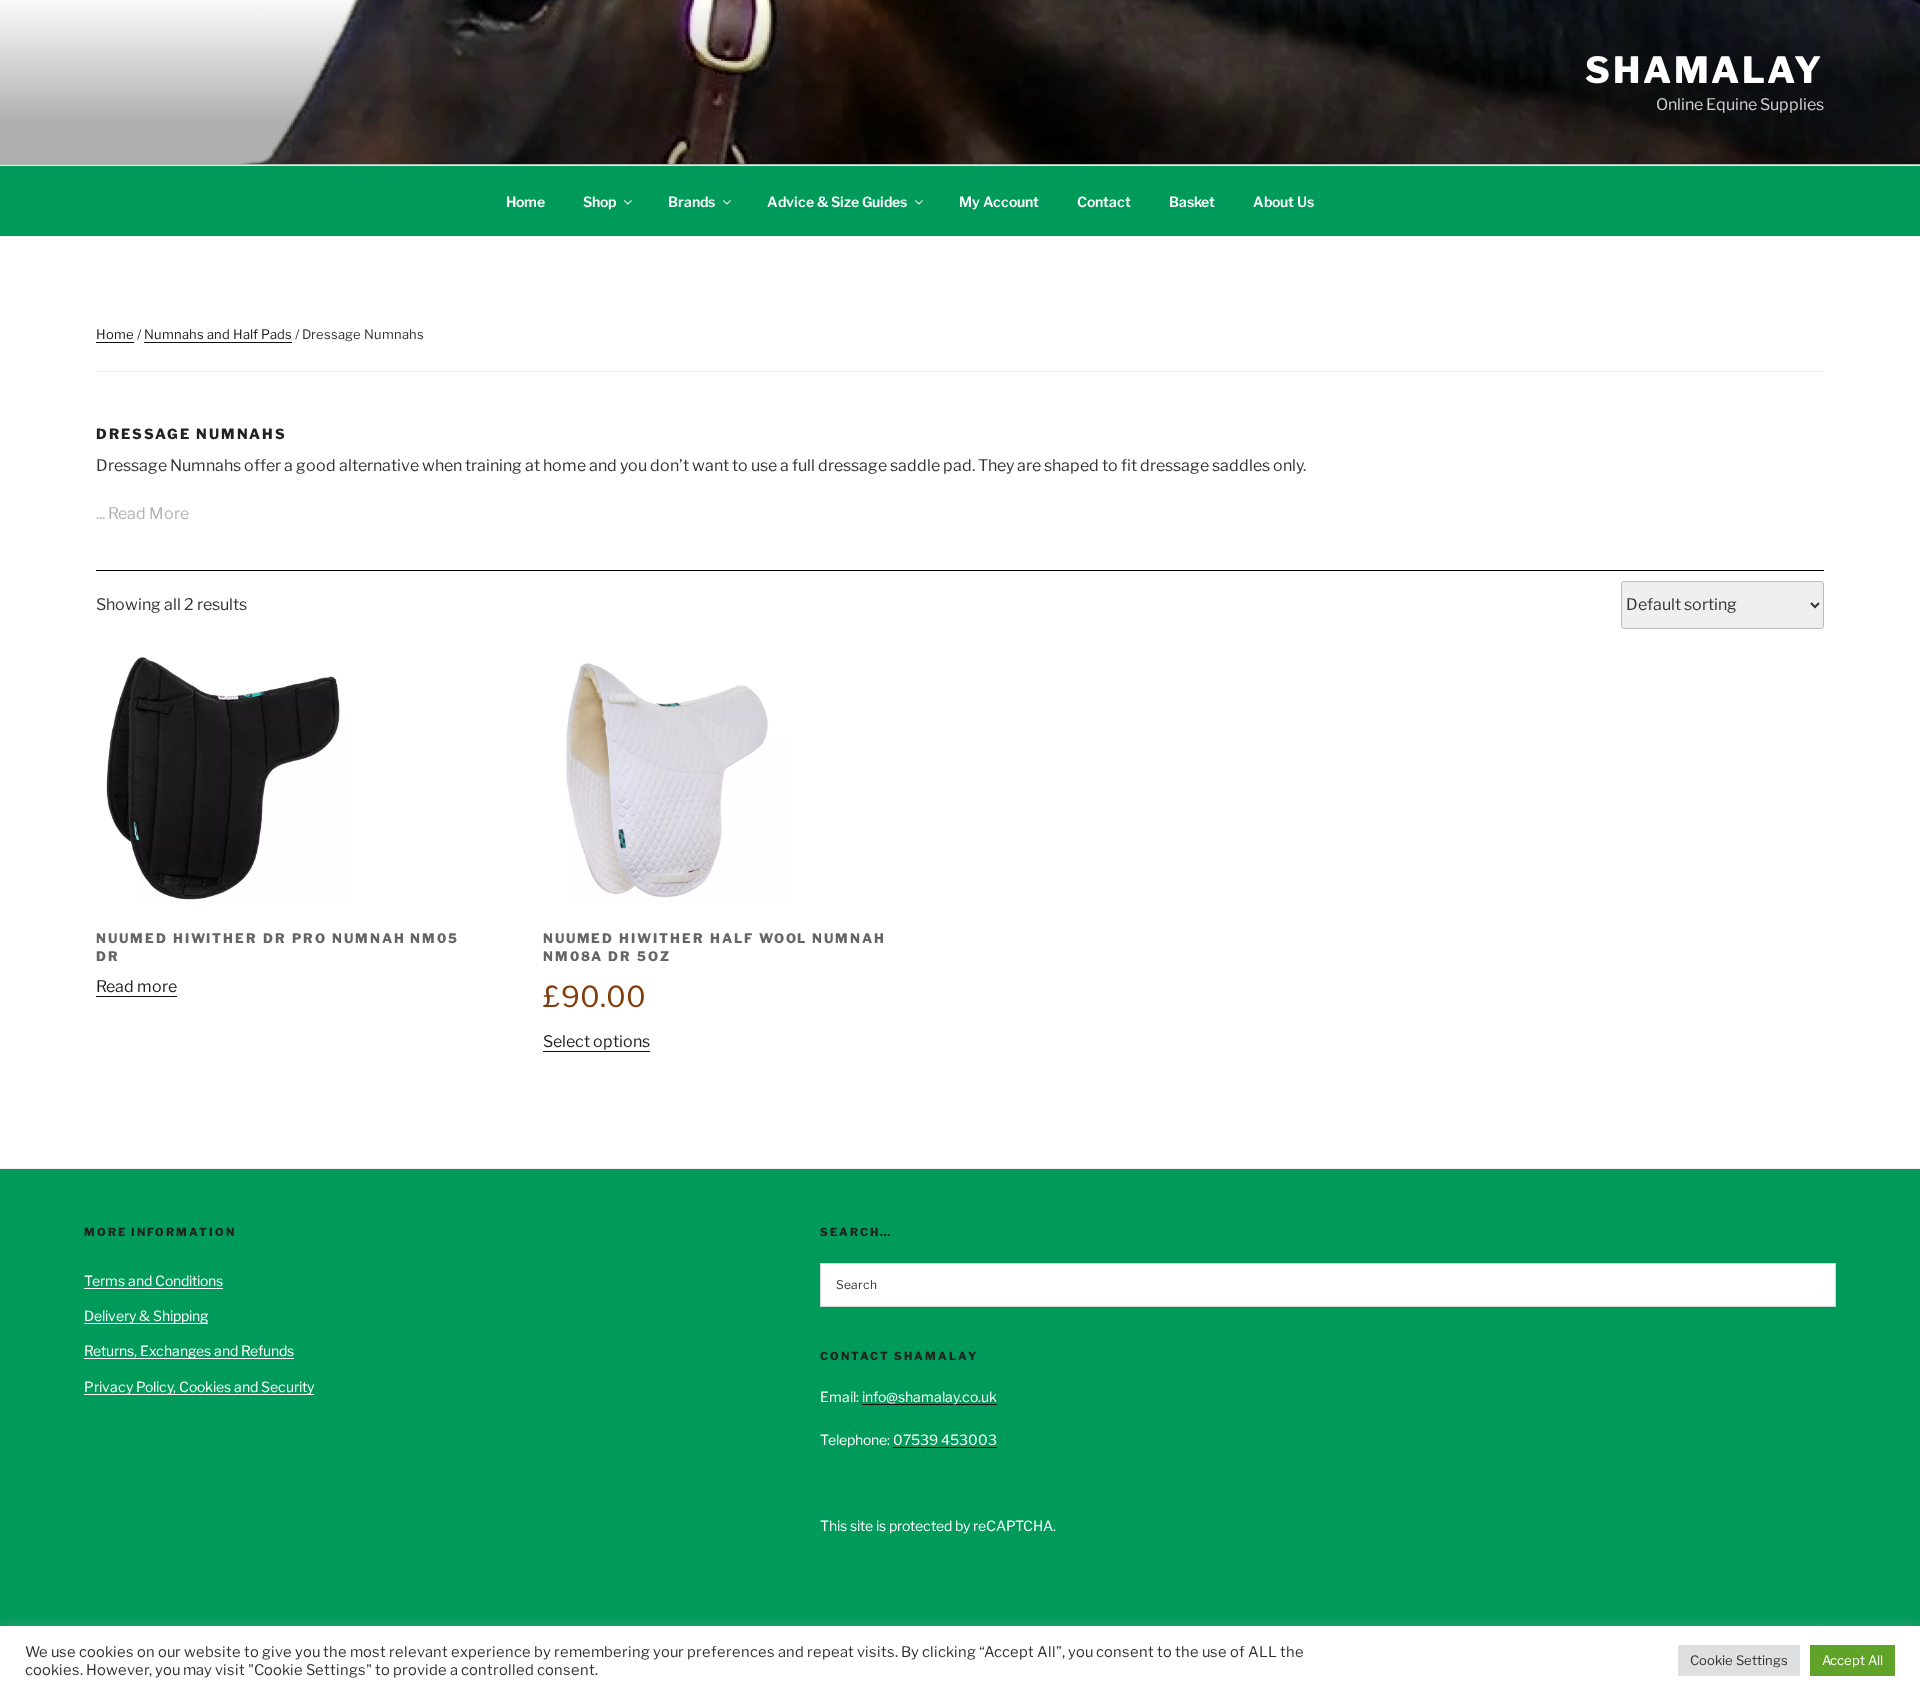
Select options (596, 1041)
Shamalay (1704, 70)
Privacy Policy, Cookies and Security (199, 1386)
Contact (1104, 201)
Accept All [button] (1852, 1660)
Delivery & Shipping (146, 1315)
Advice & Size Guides (837, 201)
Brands (691, 201)
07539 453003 (945, 1439)
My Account (999, 201)
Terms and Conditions (153, 1280)
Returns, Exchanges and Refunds (189, 1350)
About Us (1283, 201)
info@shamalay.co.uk (929, 1396)
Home (525, 201)
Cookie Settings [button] (1739, 1660)
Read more (136, 986)
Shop (599, 201)
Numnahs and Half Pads (218, 334)
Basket (1192, 201)
